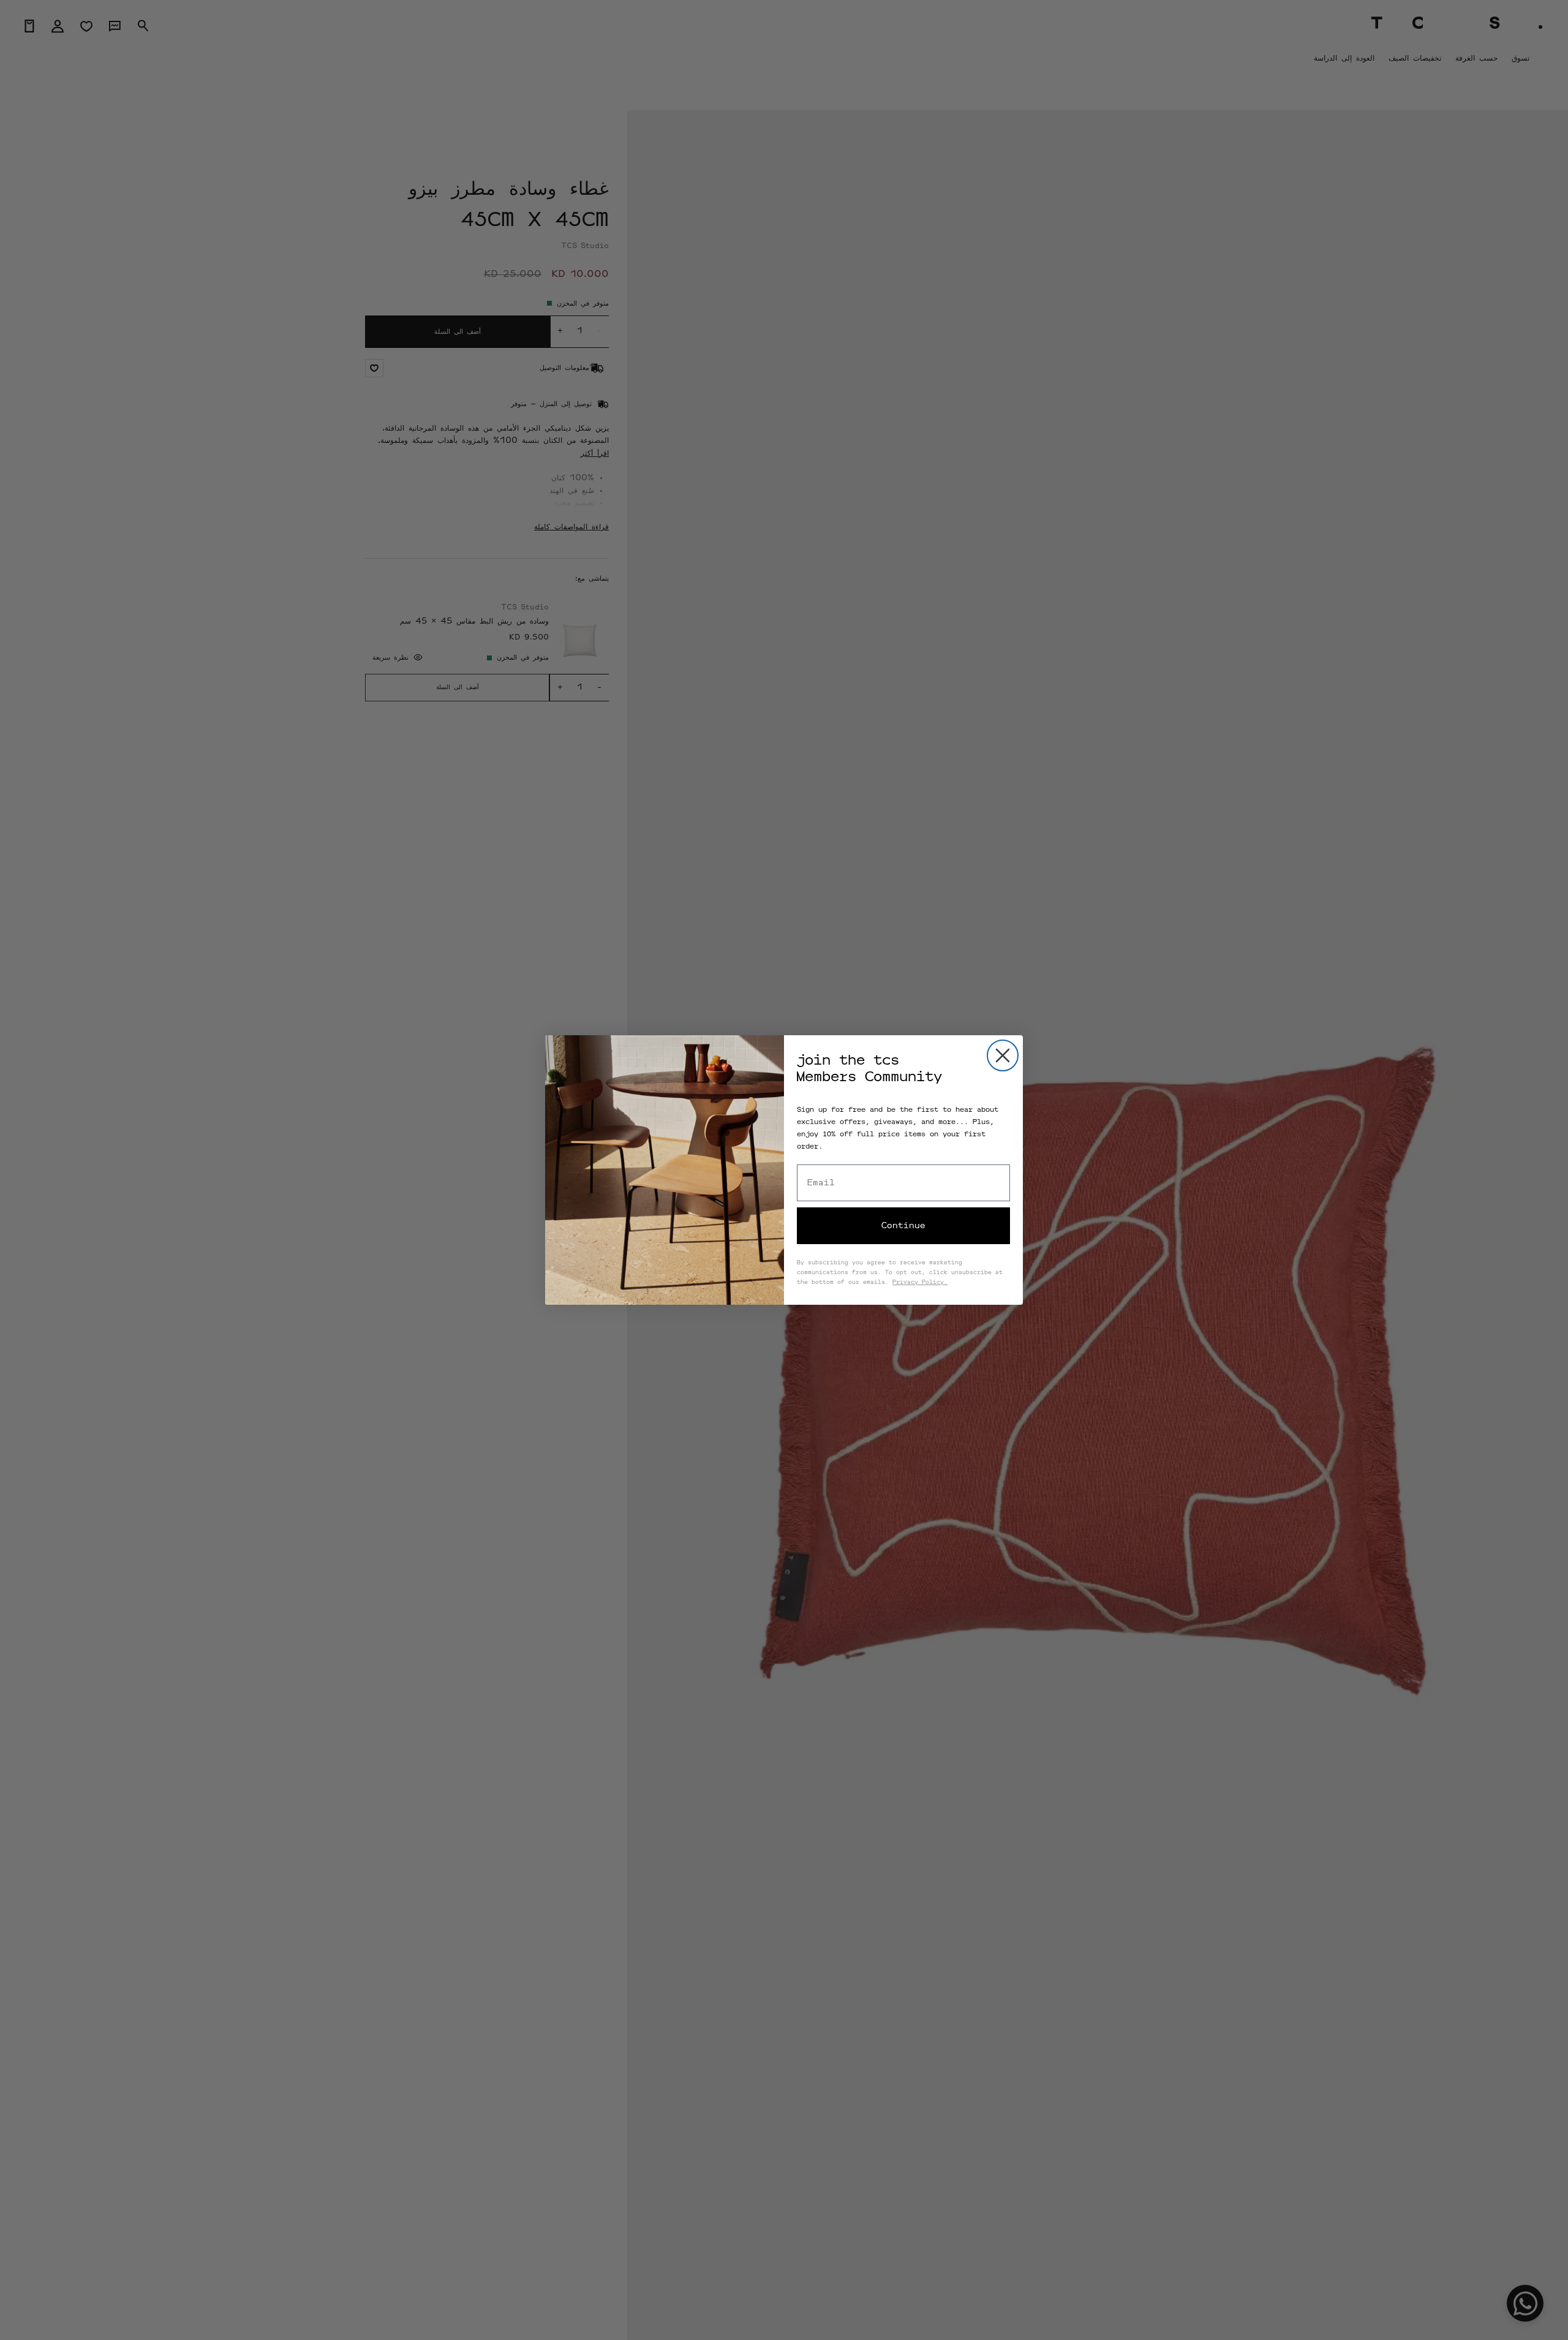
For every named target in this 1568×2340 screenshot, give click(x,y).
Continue (903, 1226)
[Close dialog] (1003, 1055)
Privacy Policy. (920, 1283)
